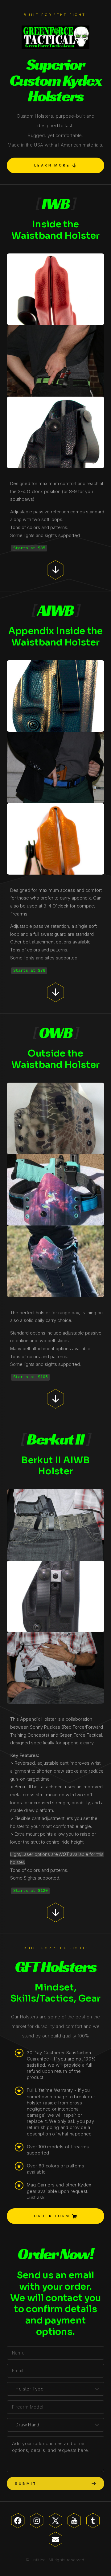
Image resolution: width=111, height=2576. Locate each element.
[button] (55, 165)
